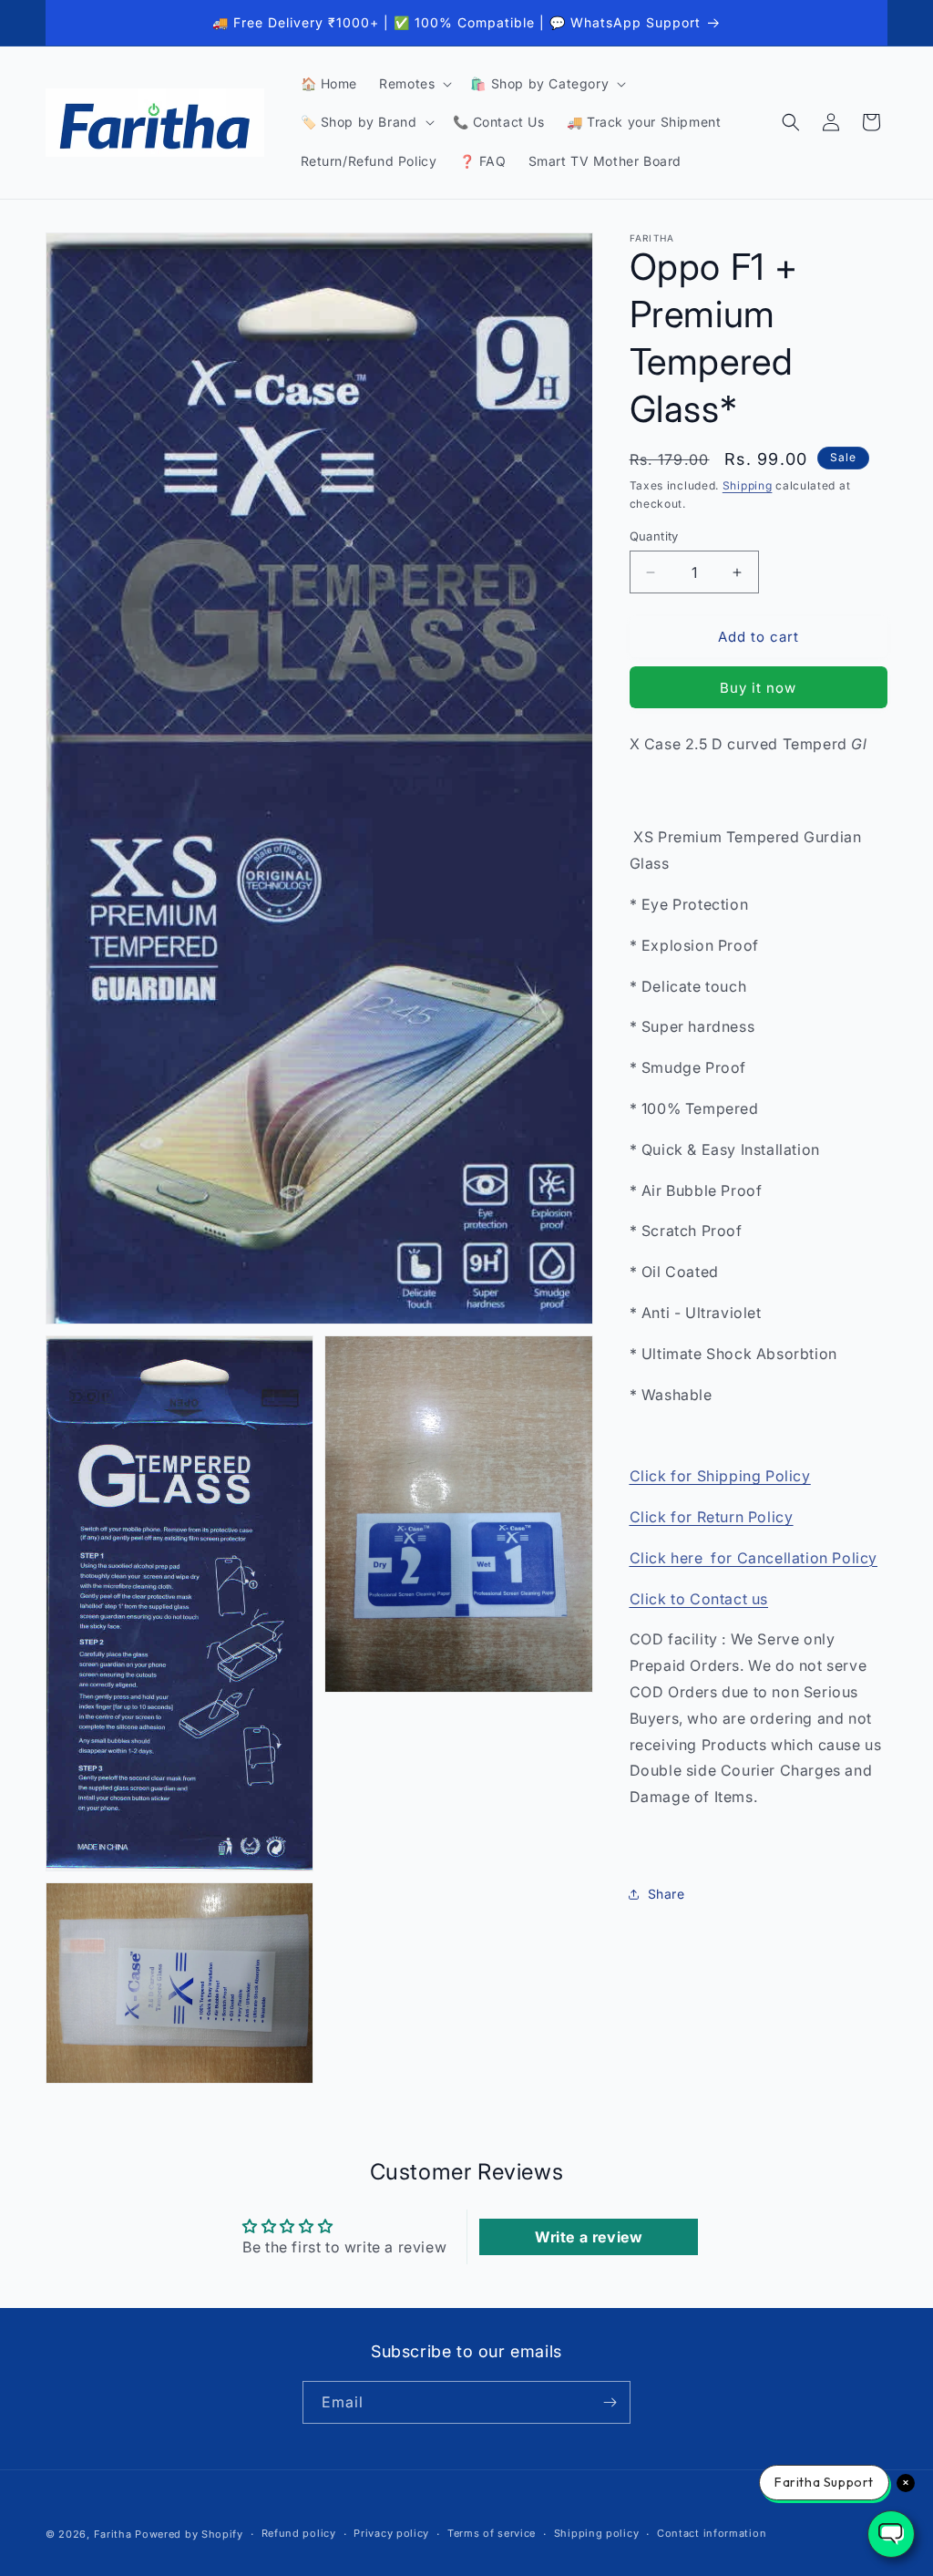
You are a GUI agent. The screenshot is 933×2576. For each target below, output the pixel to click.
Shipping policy (597, 2533)
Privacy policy (391, 2533)
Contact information (712, 2533)
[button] (414, 84)
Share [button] (666, 1894)
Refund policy (299, 2533)
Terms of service (492, 2533)
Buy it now (758, 688)
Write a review (589, 2237)
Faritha (113, 2534)
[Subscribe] (610, 2402)
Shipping (748, 485)
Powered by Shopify (189, 2534)
